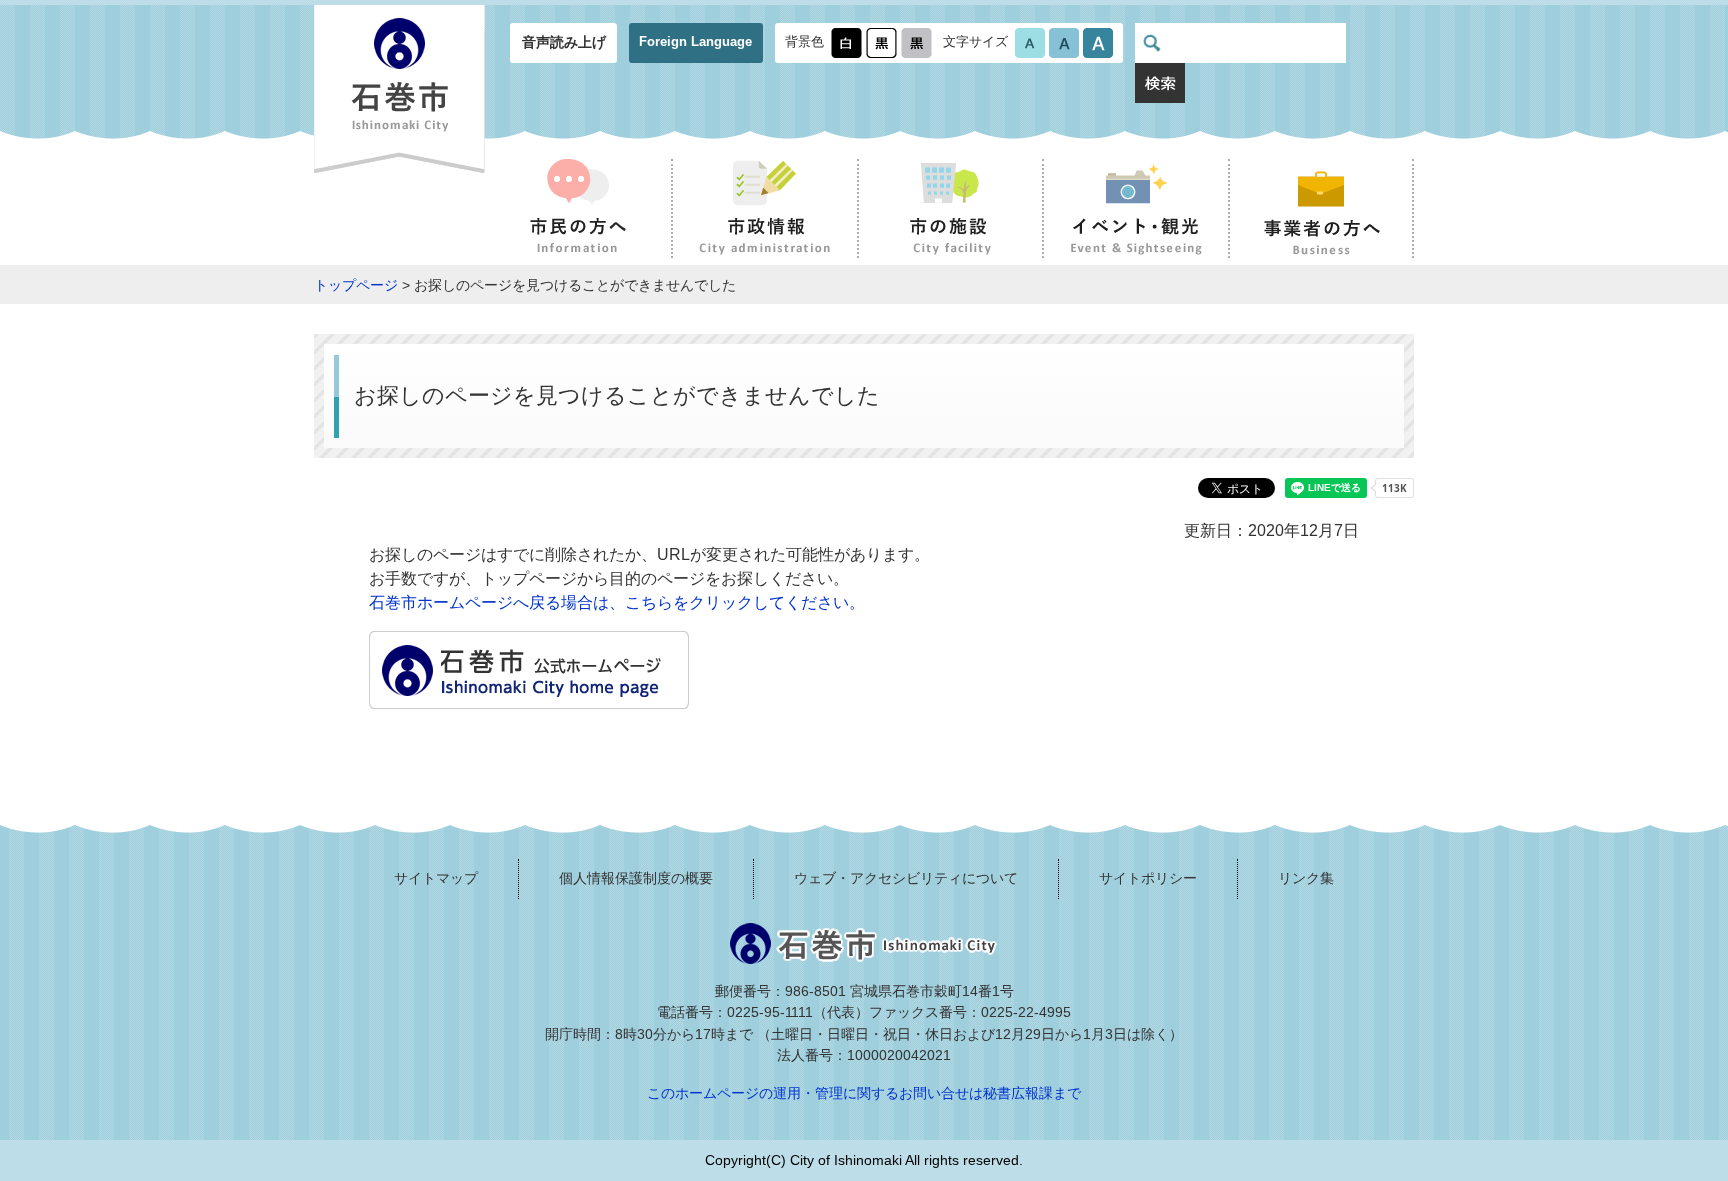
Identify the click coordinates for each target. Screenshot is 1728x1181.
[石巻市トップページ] (529, 696)
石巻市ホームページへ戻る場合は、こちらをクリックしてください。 (617, 602)
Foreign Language (695, 41)
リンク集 (1306, 878)
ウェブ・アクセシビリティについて (906, 878)
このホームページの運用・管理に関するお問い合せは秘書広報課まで (864, 1093)
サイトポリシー (1148, 878)
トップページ (356, 285)
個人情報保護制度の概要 (636, 878)
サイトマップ (436, 878)
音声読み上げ (564, 42)
